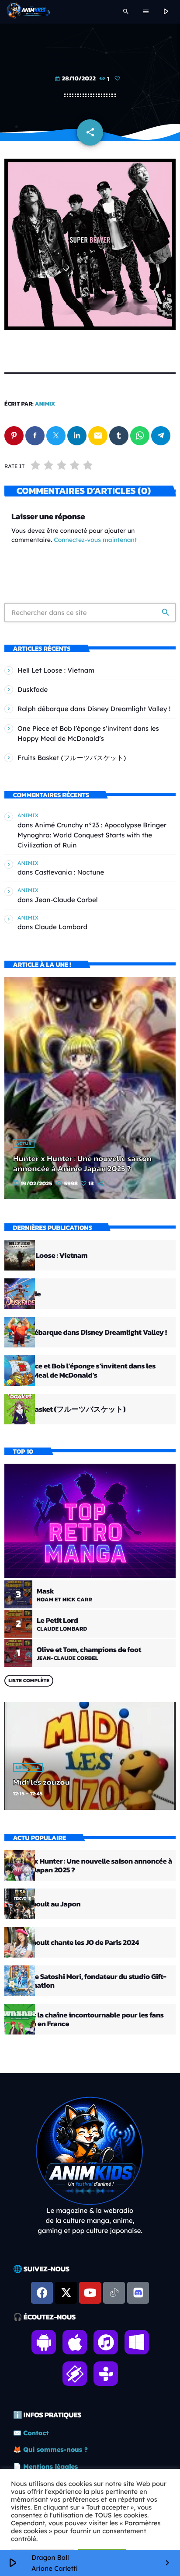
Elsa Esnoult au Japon (45, 1904)
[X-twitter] (66, 2293)
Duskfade (33, 689)
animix (45, 404)
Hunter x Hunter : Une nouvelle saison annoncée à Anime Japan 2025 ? (82, 1163)
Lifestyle (28, 1767)
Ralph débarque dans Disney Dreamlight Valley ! (94, 709)
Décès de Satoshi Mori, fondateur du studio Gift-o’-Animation (88, 1981)
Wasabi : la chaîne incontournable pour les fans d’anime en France (87, 2019)
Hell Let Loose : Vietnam (56, 670)
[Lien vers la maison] (28, 12)
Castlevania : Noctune (69, 872)
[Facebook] (42, 2293)
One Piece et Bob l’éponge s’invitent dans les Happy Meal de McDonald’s (83, 1370)
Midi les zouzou (42, 1782)
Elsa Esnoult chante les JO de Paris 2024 (74, 1942)
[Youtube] (90, 2293)
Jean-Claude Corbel (66, 900)
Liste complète (29, 1680)
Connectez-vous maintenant (95, 540)
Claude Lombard (61, 927)
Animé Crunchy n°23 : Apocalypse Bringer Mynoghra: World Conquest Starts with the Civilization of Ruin (92, 835)
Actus (24, 1144)
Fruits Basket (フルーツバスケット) (72, 758)
